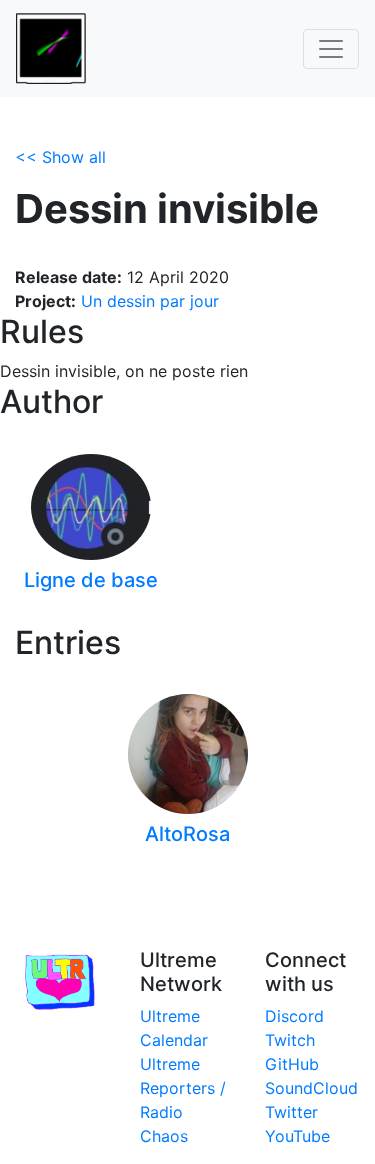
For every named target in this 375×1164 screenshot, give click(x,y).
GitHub (292, 1064)
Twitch (290, 1040)
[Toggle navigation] (331, 49)
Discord (294, 1016)
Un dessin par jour (150, 301)
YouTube (297, 1136)
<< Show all (60, 157)
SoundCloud (311, 1088)
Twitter (291, 1112)
